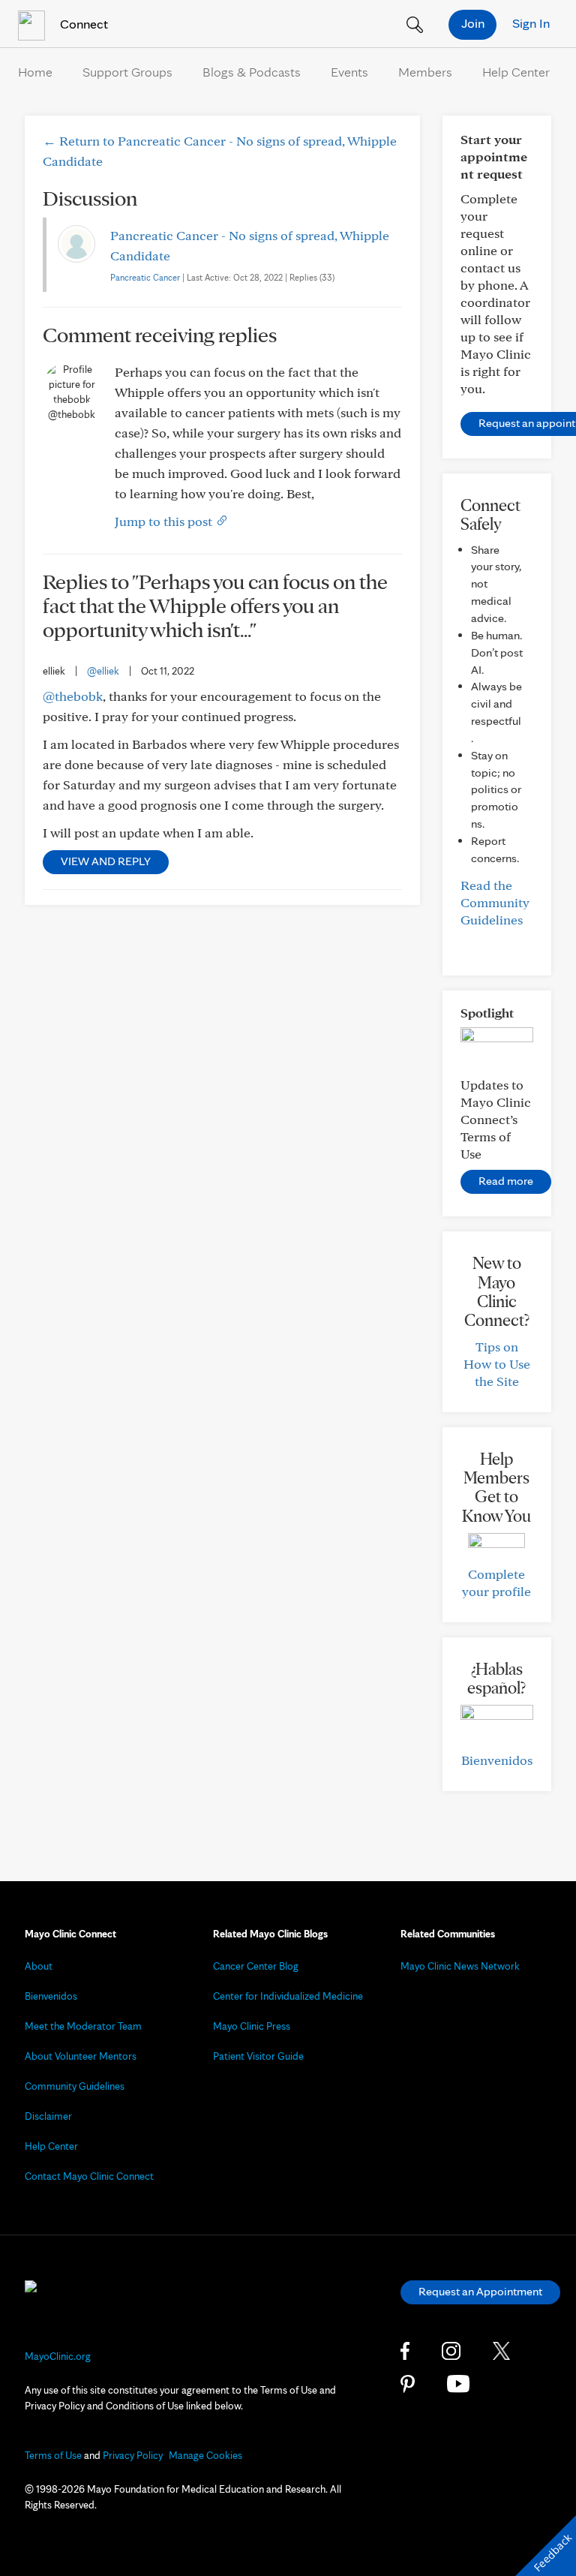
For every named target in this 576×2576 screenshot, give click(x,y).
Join (473, 23)
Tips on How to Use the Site (497, 1364)
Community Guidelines (75, 2086)
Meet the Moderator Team (83, 2026)
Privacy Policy (133, 2455)
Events (349, 72)
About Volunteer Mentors (81, 2056)
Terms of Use (53, 2455)
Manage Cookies (205, 2455)
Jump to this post (165, 521)
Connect (82, 24)
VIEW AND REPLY (106, 861)
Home (35, 72)
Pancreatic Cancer (145, 277)
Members (425, 72)
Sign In (531, 23)
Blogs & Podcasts (252, 72)
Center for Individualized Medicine (288, 1996)
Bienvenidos (497, 1760)
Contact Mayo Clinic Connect (89, 2176)
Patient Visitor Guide (258, 2056)
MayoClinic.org (58, 2356)
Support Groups (127, 72)
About (39, 1966)
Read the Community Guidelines (495, 902)
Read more (506, 1181)
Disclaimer (48, 2116)
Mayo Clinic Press (252, 2026)
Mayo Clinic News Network (460, 1966)
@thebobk (73, 696)
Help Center (516, 72)
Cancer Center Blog (256, 1966)
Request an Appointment (480, 2291)
